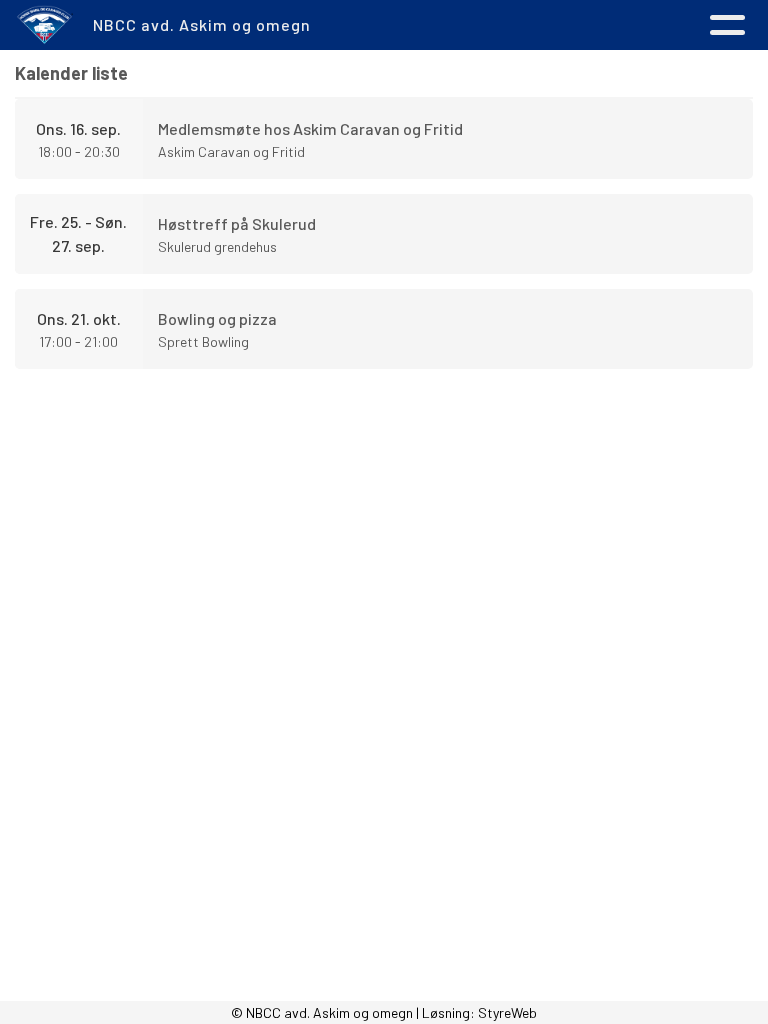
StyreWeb (507, 1012)
